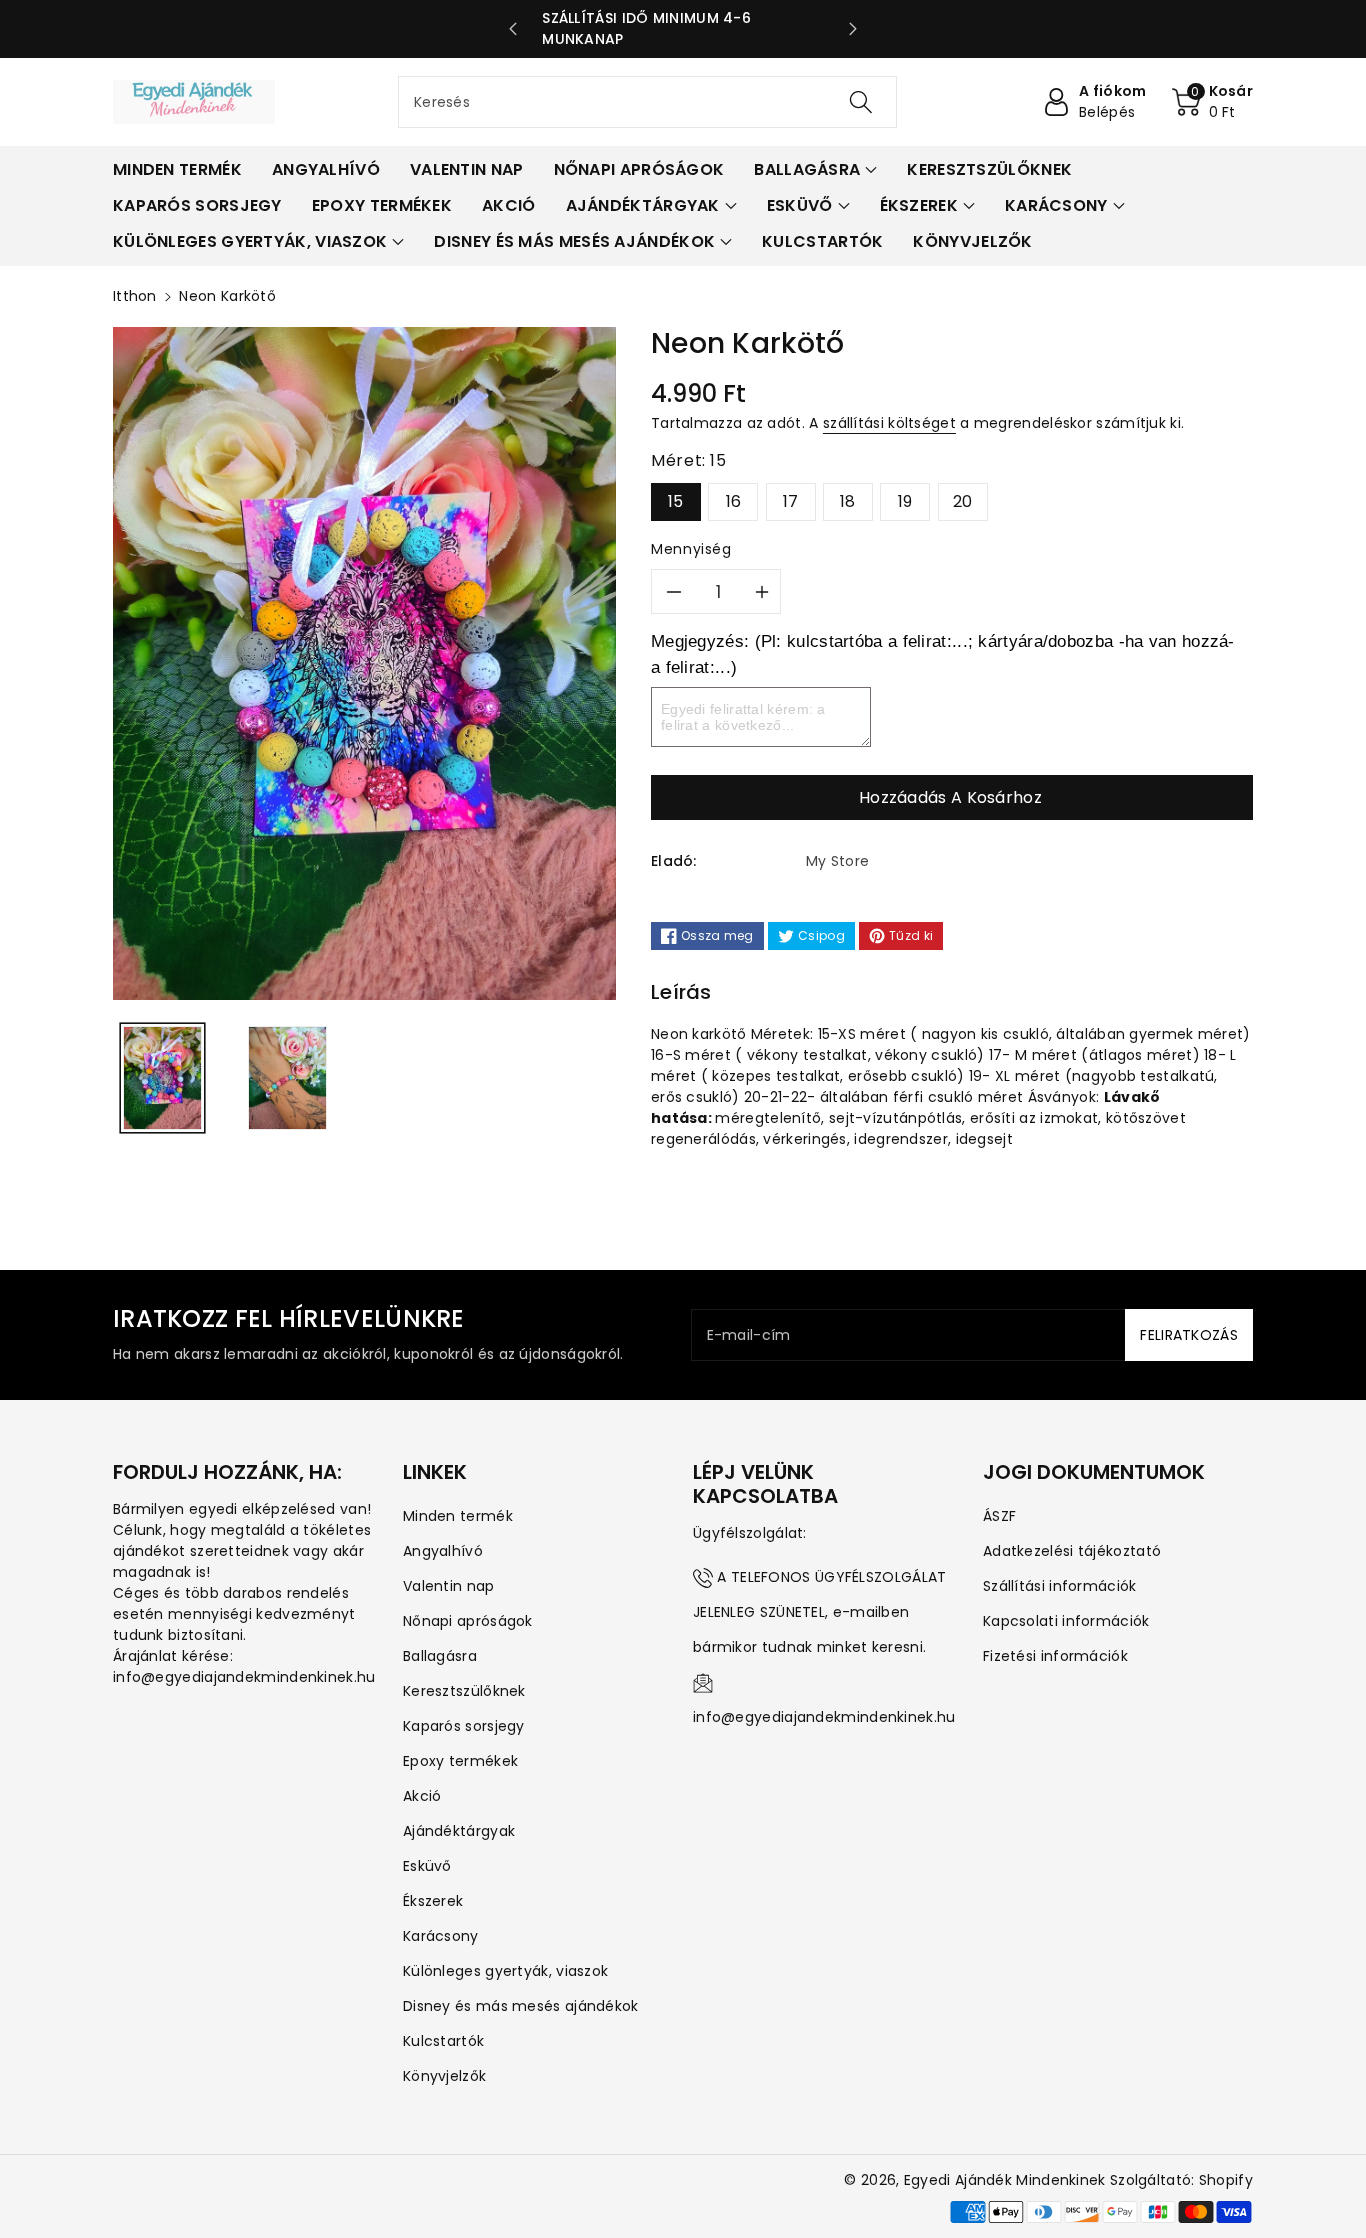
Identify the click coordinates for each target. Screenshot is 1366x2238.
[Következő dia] (853, 29)
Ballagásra (440, 1656)
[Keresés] (860, 102)
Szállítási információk (1060, 1586)
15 (676, 501)
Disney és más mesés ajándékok (521, 2006)
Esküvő (427, 1866)
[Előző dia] (512, 29)
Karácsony (441, 1936)
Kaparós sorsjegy (464, 1726)
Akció (422, 1796)
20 (963, 501)
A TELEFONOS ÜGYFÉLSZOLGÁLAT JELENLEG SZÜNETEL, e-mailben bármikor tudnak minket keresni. (819, 1612)
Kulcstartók (443, 2041)
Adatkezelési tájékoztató (1072, 1551)
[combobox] (647, 102)
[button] (1213, 102)
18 (848, 501)
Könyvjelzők (444, 2076)
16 (734, 501)
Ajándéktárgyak (459, 1831)
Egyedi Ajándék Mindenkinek (1005, 2180)
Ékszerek (433, 1901)
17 (791, 501)
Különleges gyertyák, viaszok (505, 1971)
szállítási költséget (889, 423)
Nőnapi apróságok (468, 1621)
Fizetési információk (1055, 1656)
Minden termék (458, 1516)
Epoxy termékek (460, 1761)
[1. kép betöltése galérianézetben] (162, 1078)
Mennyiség (691, 549)
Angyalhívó (443, 1551)
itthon (135, 296)
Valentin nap (449, 1586)
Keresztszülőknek (464, 1691)
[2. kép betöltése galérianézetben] (287, 1078)
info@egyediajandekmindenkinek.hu (824, 1717)
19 (905, 501)
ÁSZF (999, 1516)
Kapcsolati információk (1066, 1621)
